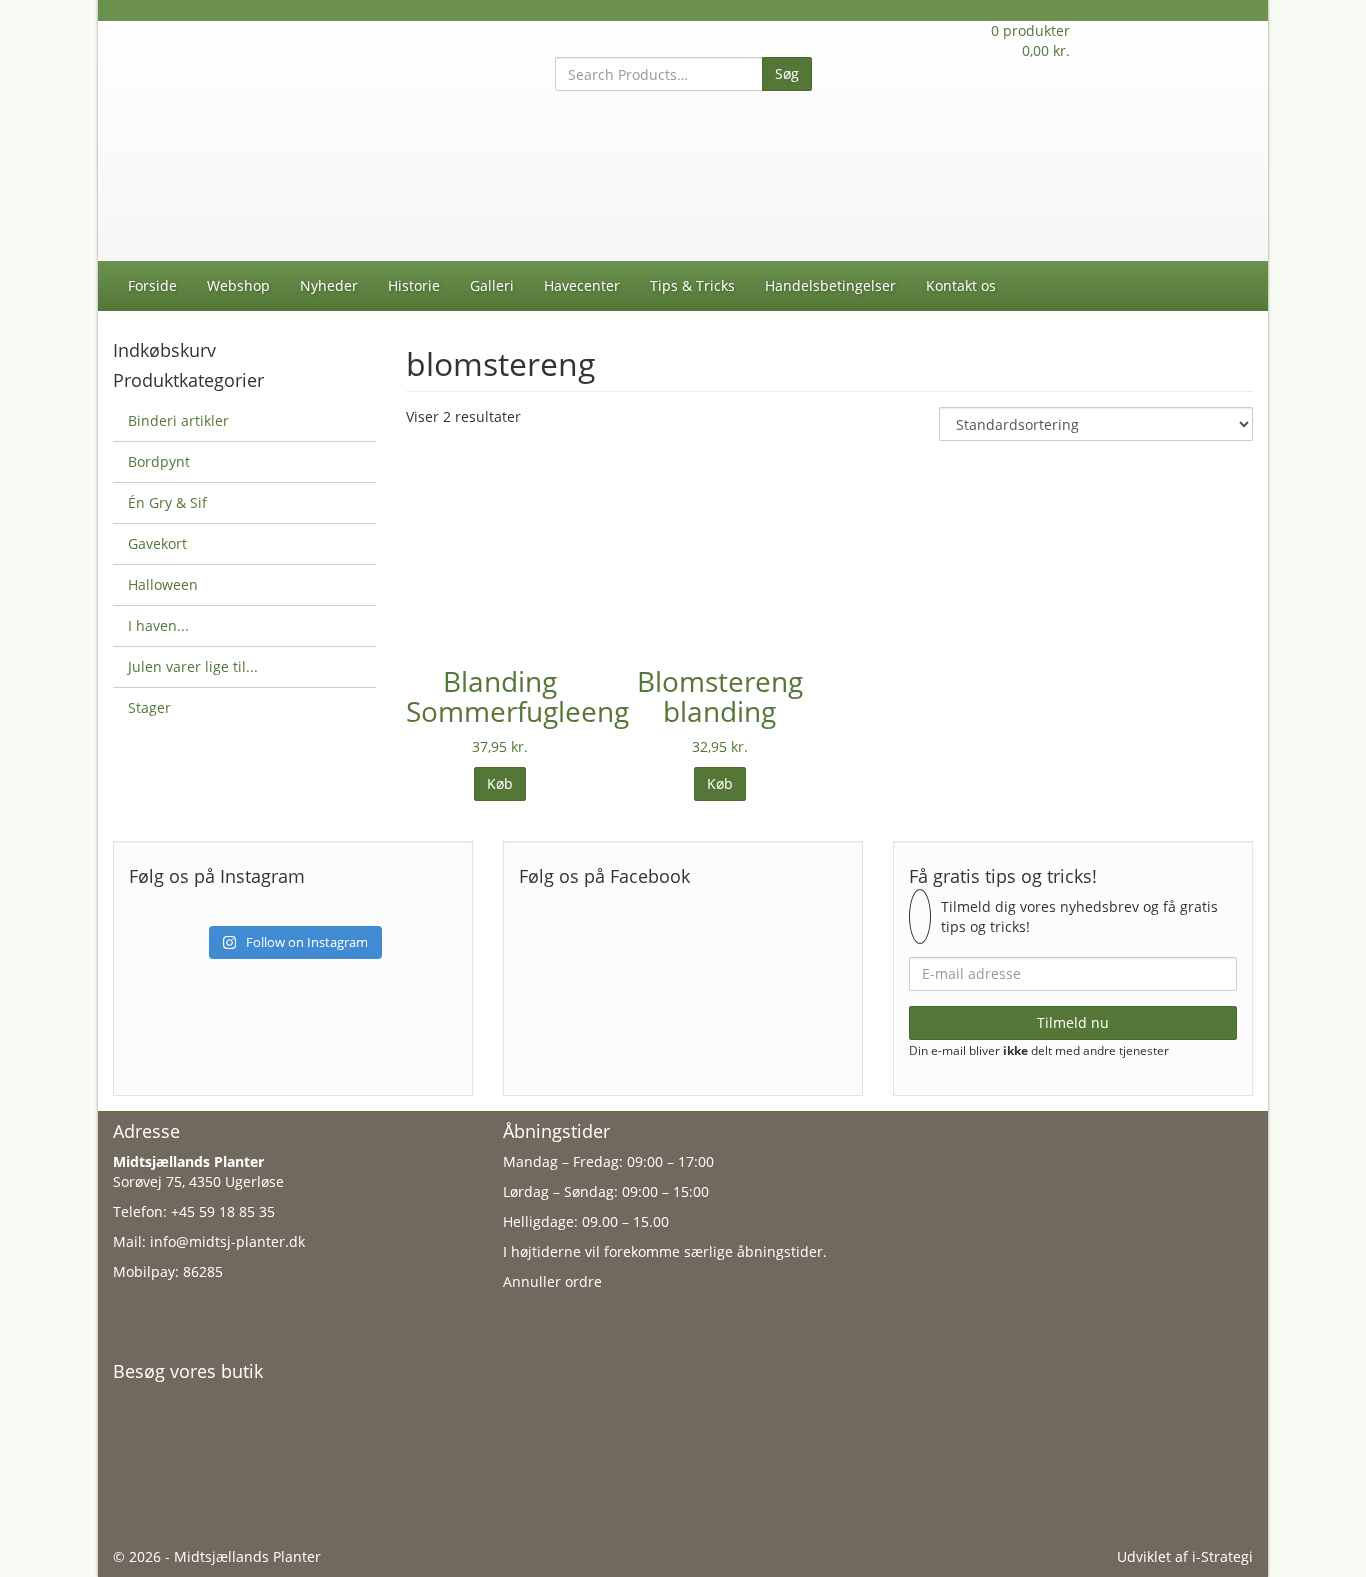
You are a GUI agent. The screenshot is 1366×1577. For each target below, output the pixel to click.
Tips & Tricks (692, 285)
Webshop (238, 285)
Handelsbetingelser (830, 285)
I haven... (158, 625)
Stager (149, 707)
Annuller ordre (552, 1281)
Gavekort (157, 543)
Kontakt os (961, 285)
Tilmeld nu (1073, 1022)
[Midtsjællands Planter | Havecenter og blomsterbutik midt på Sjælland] (293, 139)
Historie (414, 285)
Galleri (492, 285)
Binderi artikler (178, 420)
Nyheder (329, 285)
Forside (152, 285)
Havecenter (582, 285)
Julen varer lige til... (193, 666)
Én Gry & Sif (167, 502)
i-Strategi (1222, 1556)
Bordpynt (159, 461)
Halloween (163, 584)
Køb (500, 783)
